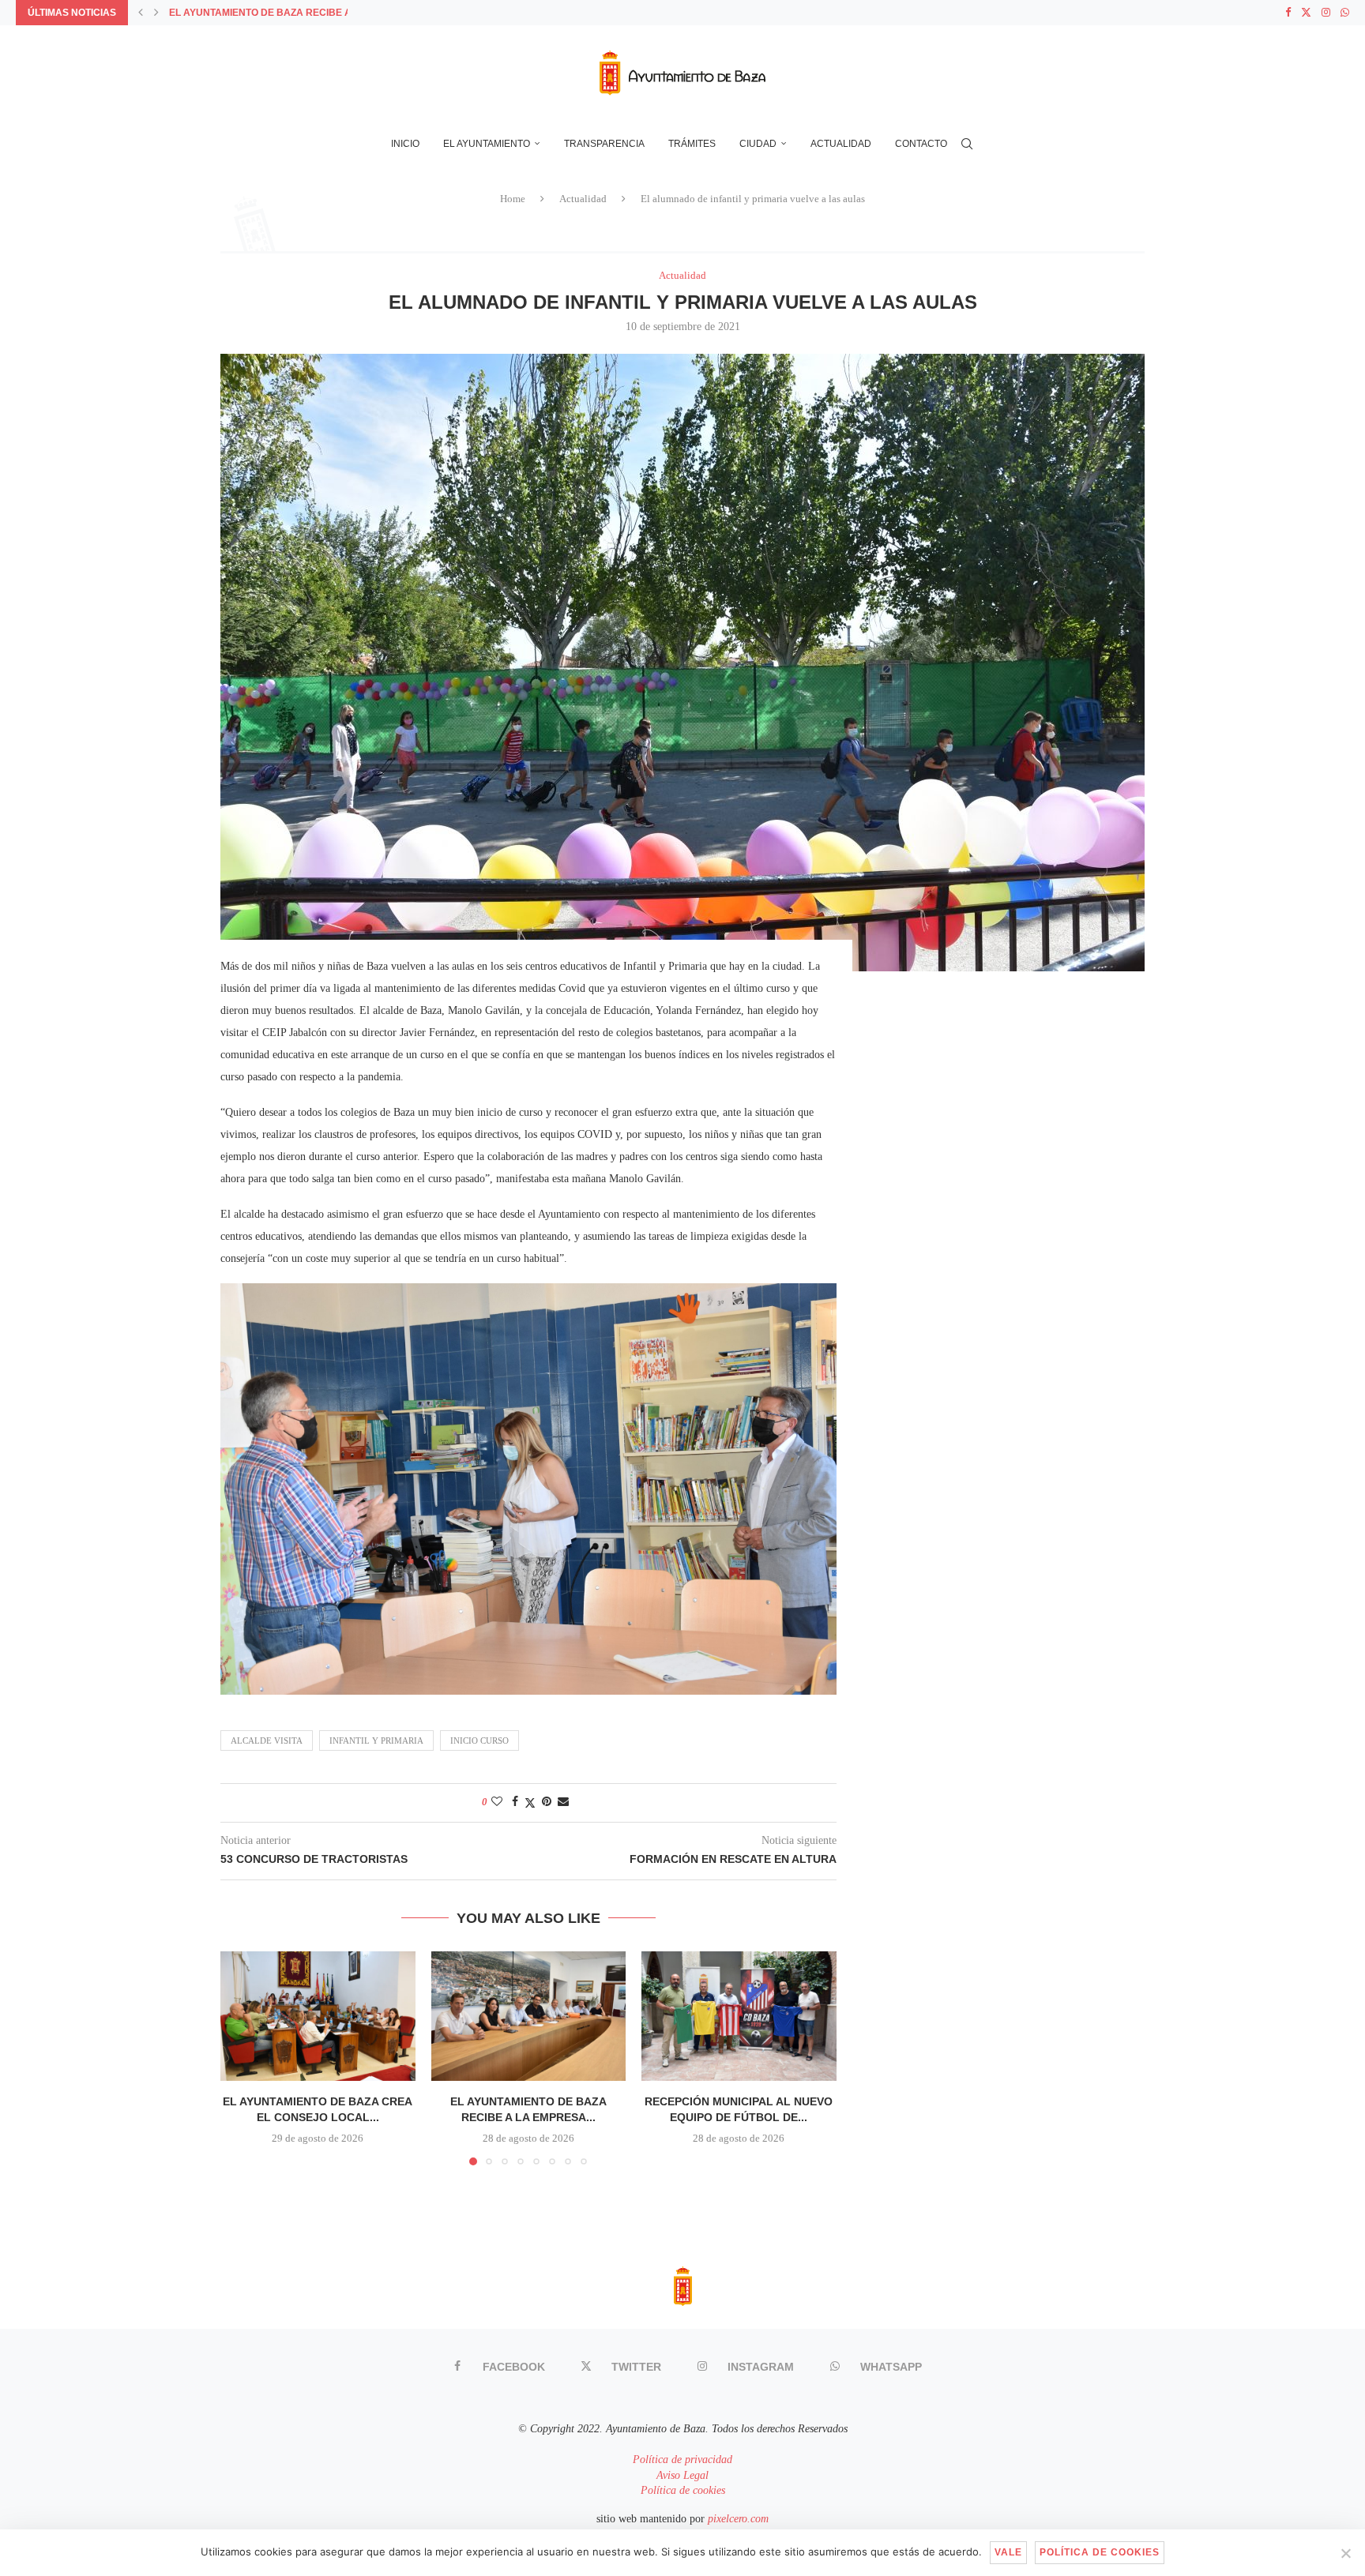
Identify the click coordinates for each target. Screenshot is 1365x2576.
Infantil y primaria (376, 1740)
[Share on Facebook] (515, 1802)
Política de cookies (683, 2490)
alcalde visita (267, 1740)
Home (513, 199)
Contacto (921, 144)
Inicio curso (479, 1740)
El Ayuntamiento (487, 144)
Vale (1008, 2552)
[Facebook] (1288, 13)
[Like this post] (497, 1802)
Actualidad (841, 144)
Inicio (405, 144)
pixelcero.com (738, 2519)
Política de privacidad (682, 2460)
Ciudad (758, 144)
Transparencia (604, 144)
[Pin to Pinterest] (547, 1802)
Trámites (692, 144)
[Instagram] (1326, 13)
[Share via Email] (563, 1802)
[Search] (967, 144)
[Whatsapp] (1345, 13)
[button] (141, 13)
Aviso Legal (682, 2475)
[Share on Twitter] (530, 1803)
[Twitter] (1306, 13)
